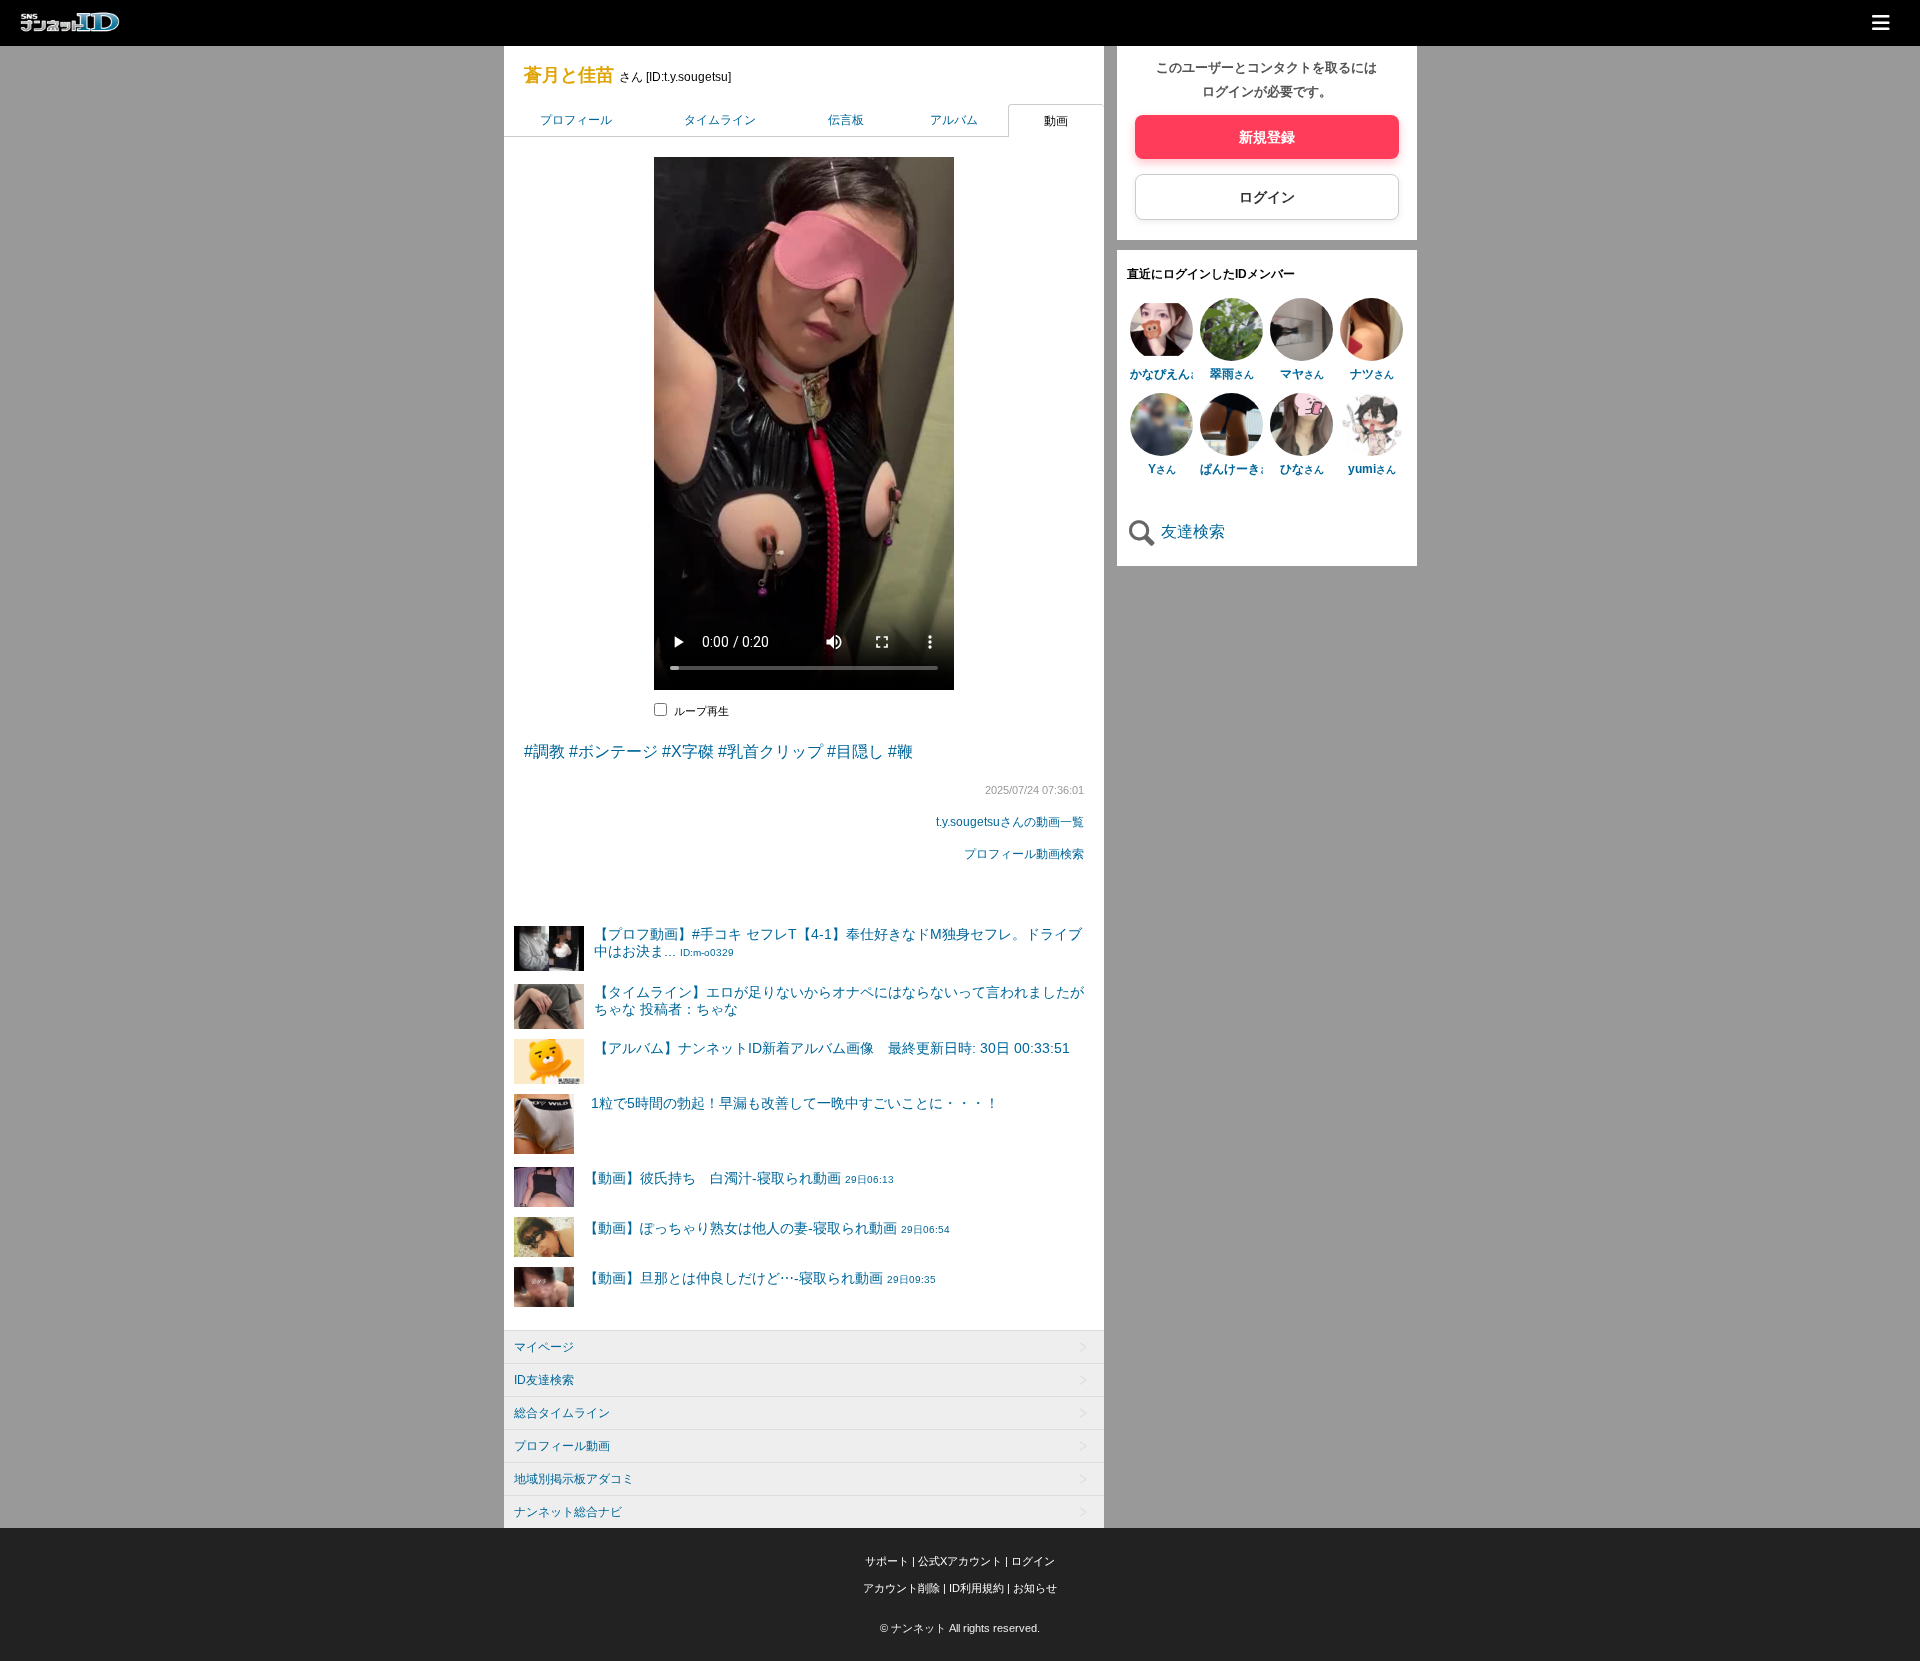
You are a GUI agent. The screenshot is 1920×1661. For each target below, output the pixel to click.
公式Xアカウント (960, 1561)
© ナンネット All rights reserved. (960, 1628)
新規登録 (1267, 137)
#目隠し (855, 751)
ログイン (1267, 197)
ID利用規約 (976, 1588)
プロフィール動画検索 (1024, 854)
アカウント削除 (901, 1588)
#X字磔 (688, 751)
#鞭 (900, 751)
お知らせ (1035, 1588)
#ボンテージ (613, 751)
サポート (887, 1561)
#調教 (544, 751)
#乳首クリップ (770, 751)
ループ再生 (701, 711)
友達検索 (1191, 531)
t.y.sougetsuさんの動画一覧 (1010, 822)
